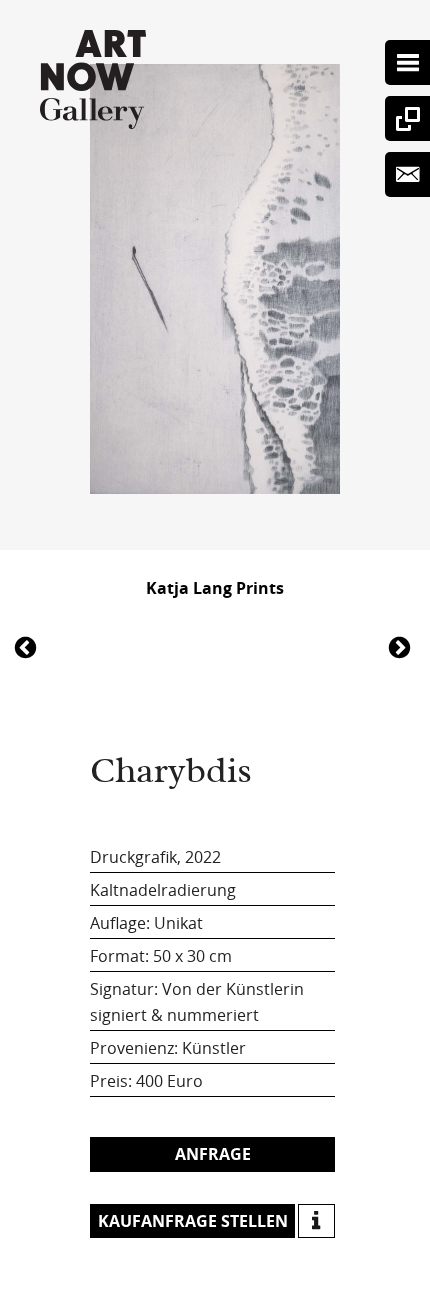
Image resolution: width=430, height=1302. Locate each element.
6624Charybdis (28, 646)
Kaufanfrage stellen (193, 1221)
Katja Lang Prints (215, 588)
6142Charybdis (402, 646)
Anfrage (213, 1154)
